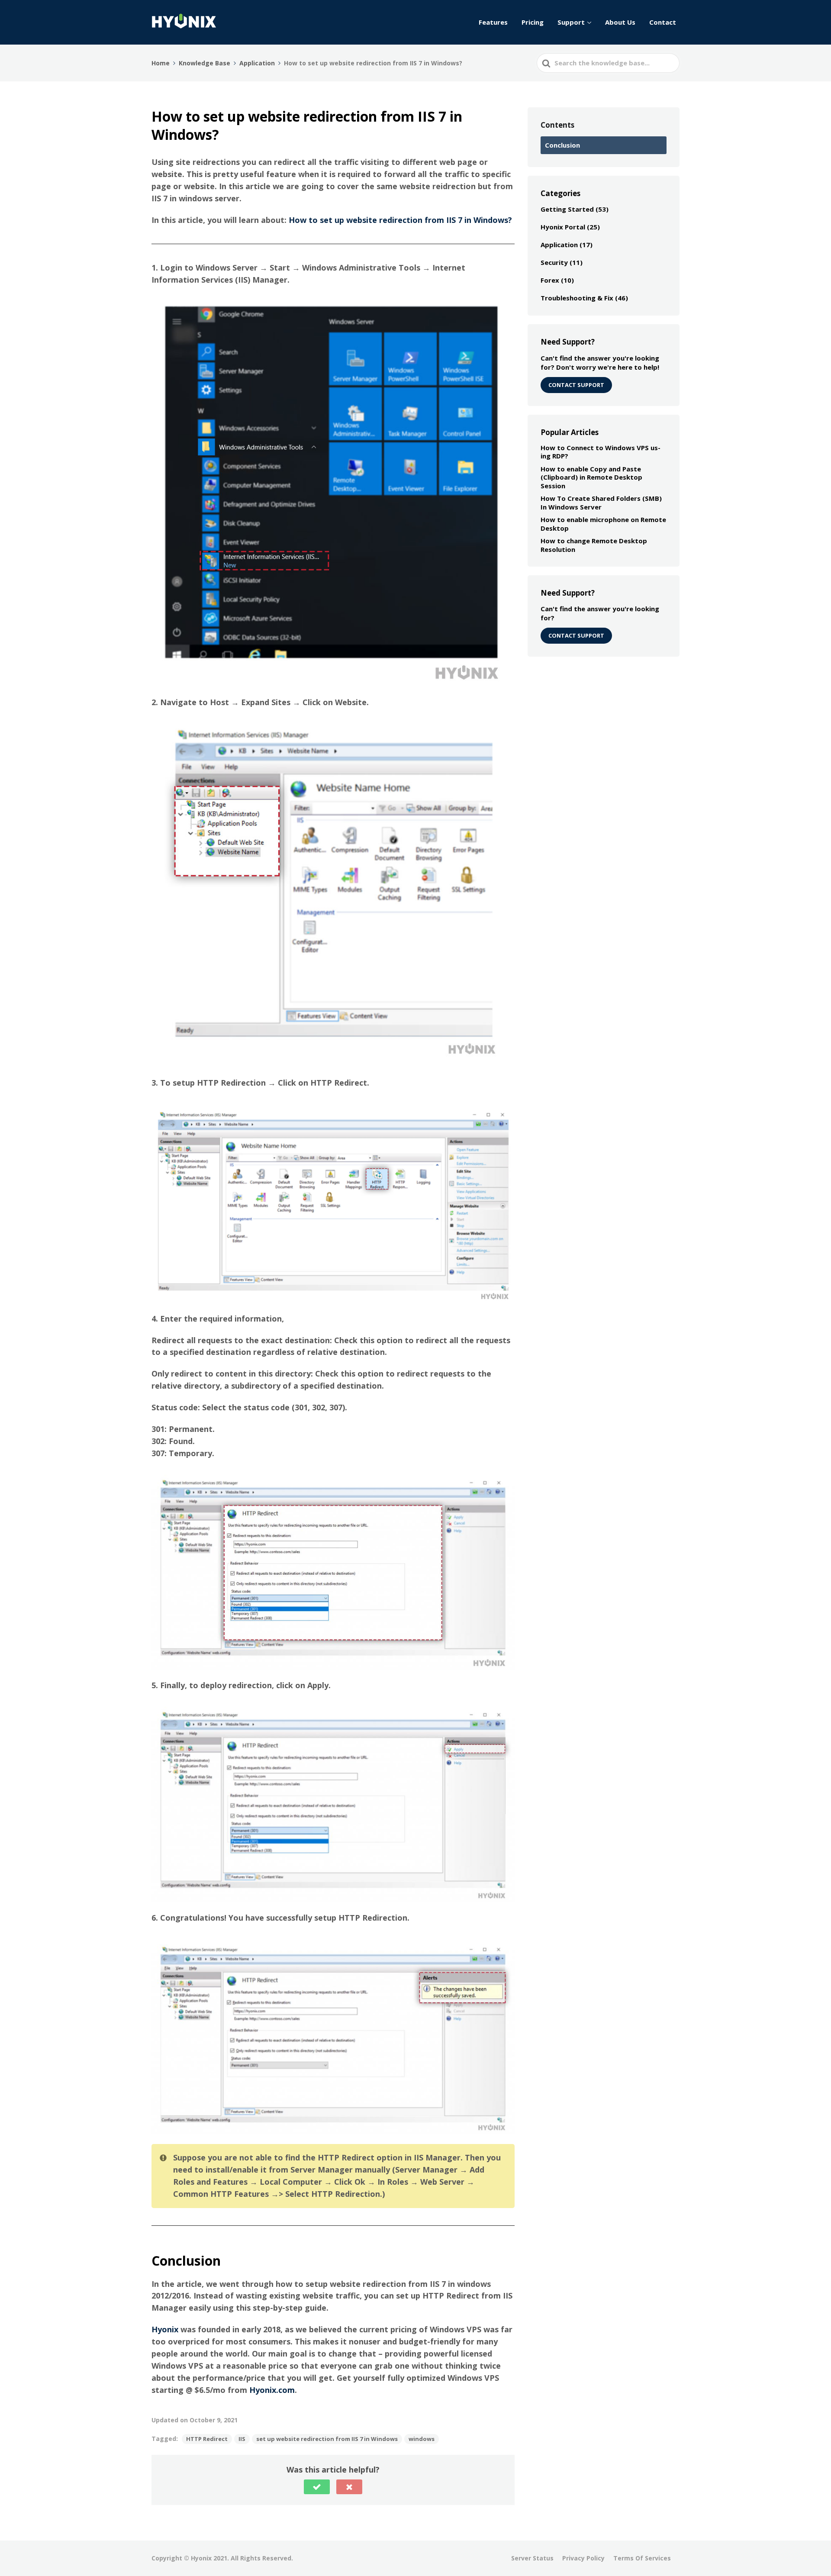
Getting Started (567, 209)
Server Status (532, 2558)
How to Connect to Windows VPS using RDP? (601, 452)
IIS (242, 2439)
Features (493, 22)
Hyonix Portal (563, 227)
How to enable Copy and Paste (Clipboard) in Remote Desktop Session (591, 477)
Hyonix (165, 2329)
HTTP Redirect (207, 2439)
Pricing (533, 22)
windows (422, 2439)
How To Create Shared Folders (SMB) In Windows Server (601, 503)
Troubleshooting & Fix (577, 298)
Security (554, 262)
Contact (663, 22)
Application (559, 245)
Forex (550, 280)
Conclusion (562, 145)
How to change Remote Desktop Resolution (594, 545)
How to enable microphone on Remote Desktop (603, 524)
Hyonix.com (272, 2390)
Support (571, 22)
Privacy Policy (583, 2558)
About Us (620, 22)
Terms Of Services (642, 2558)
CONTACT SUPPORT (576, 385)
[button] (317, 2487)
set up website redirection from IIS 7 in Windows (327, 2439)
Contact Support (576, 635)
